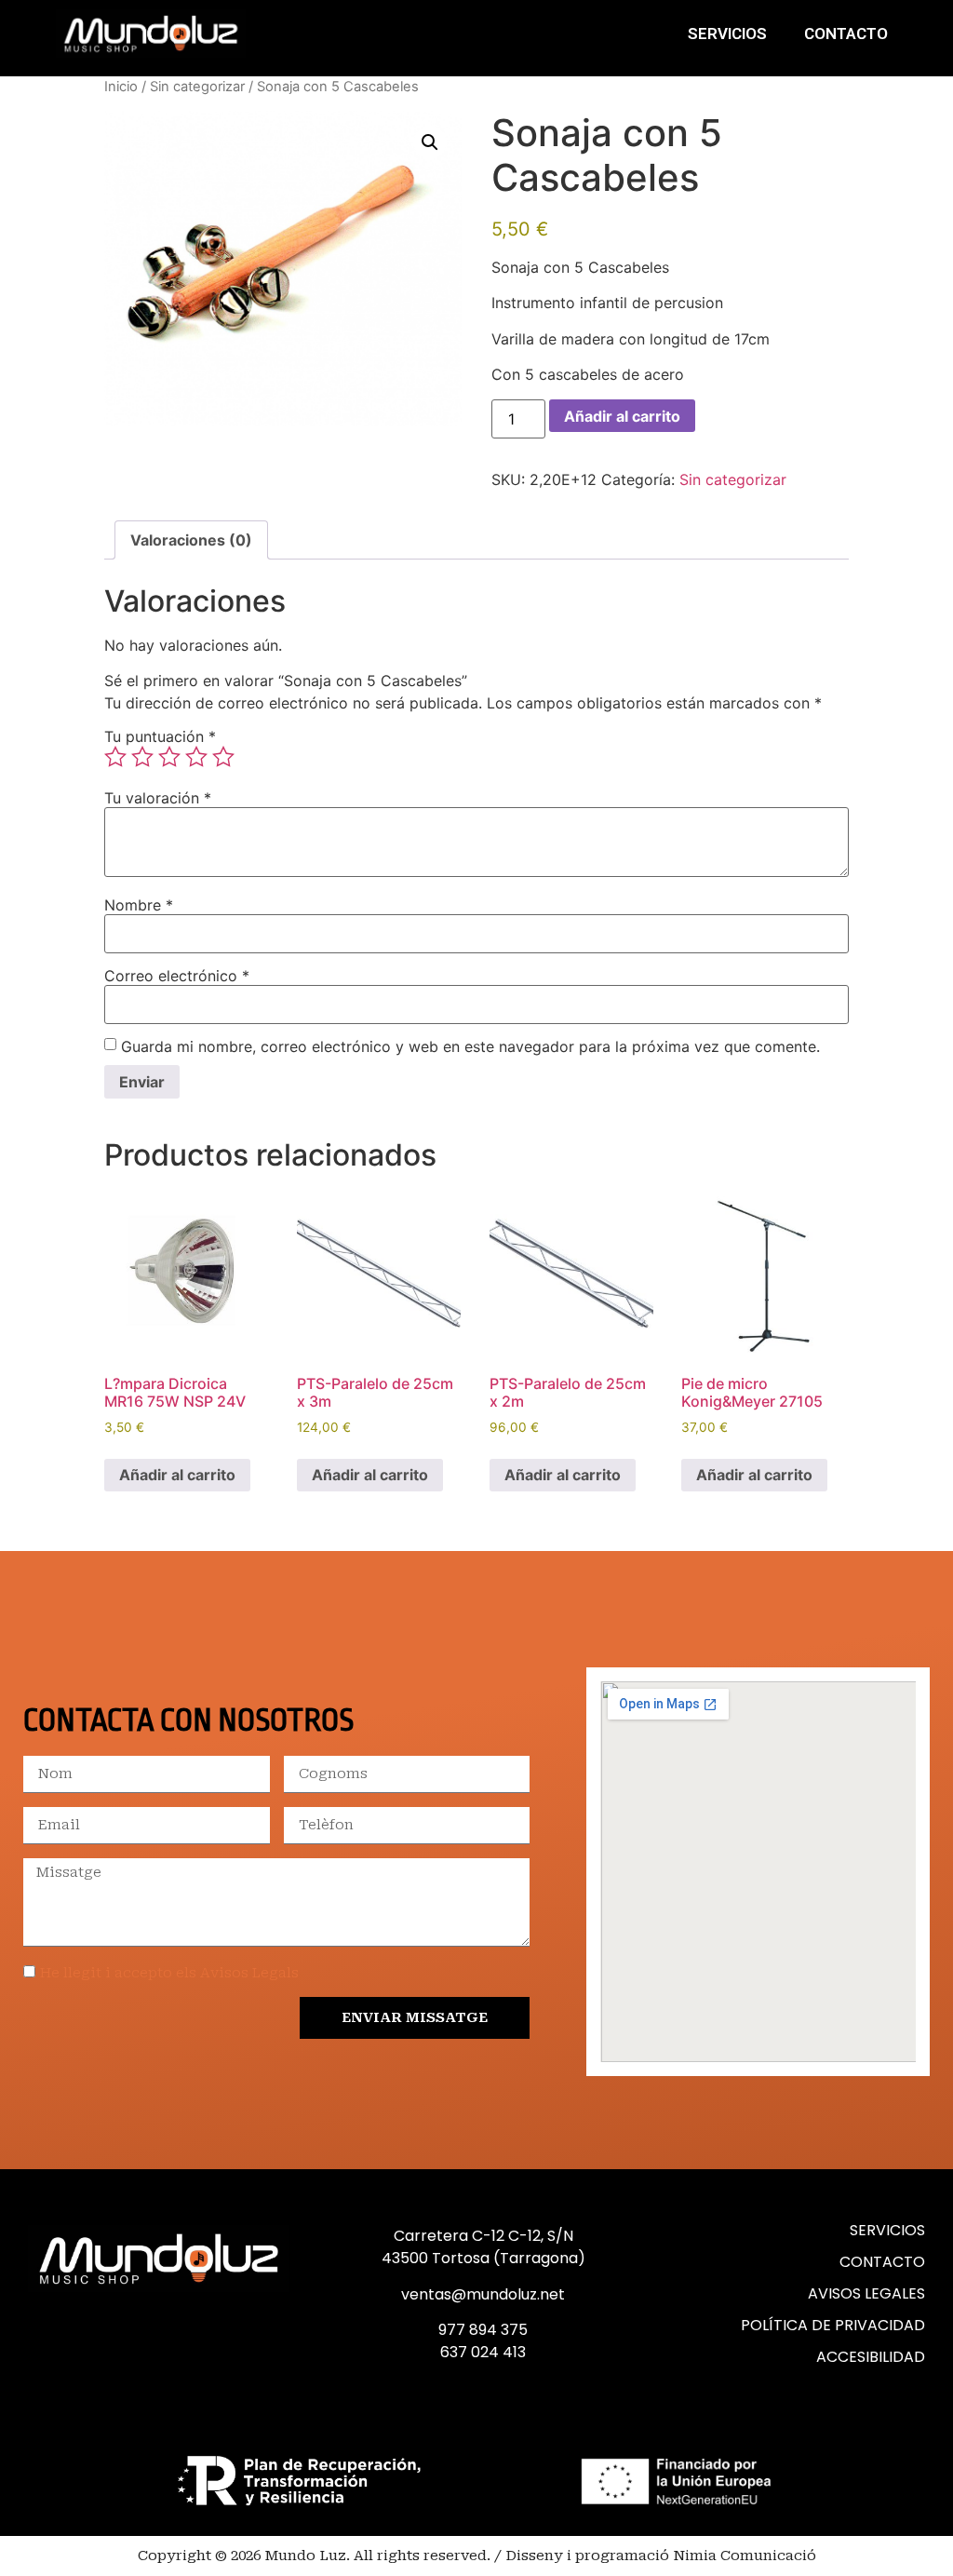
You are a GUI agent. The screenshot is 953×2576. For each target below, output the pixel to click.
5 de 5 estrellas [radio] (223, 757)
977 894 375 (483, 2330)
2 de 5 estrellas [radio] (142, 757)
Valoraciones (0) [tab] (191, 540)
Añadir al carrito (622, 416)
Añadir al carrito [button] (177, 1475)
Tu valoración (158, 798)
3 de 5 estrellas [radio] (169, 757)
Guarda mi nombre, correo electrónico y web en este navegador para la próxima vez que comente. (470, 1046)
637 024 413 (483, 2352)
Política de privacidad (833, 2325)
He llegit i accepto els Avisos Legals (169, 1973)
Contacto (846, 34)
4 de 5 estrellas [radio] (196, 757)
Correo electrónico (177, 976)
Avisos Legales (866, 2293)
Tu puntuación (160, 736)
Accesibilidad (871, 2357)
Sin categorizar (197, 87)
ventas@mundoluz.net (483, 2294)
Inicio (121, 87)
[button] (430, 142)
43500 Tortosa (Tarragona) (483, 2258)
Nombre (139, 905)
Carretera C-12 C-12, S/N (483, 2236)
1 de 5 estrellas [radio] (115, 757)
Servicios (727, 34)
